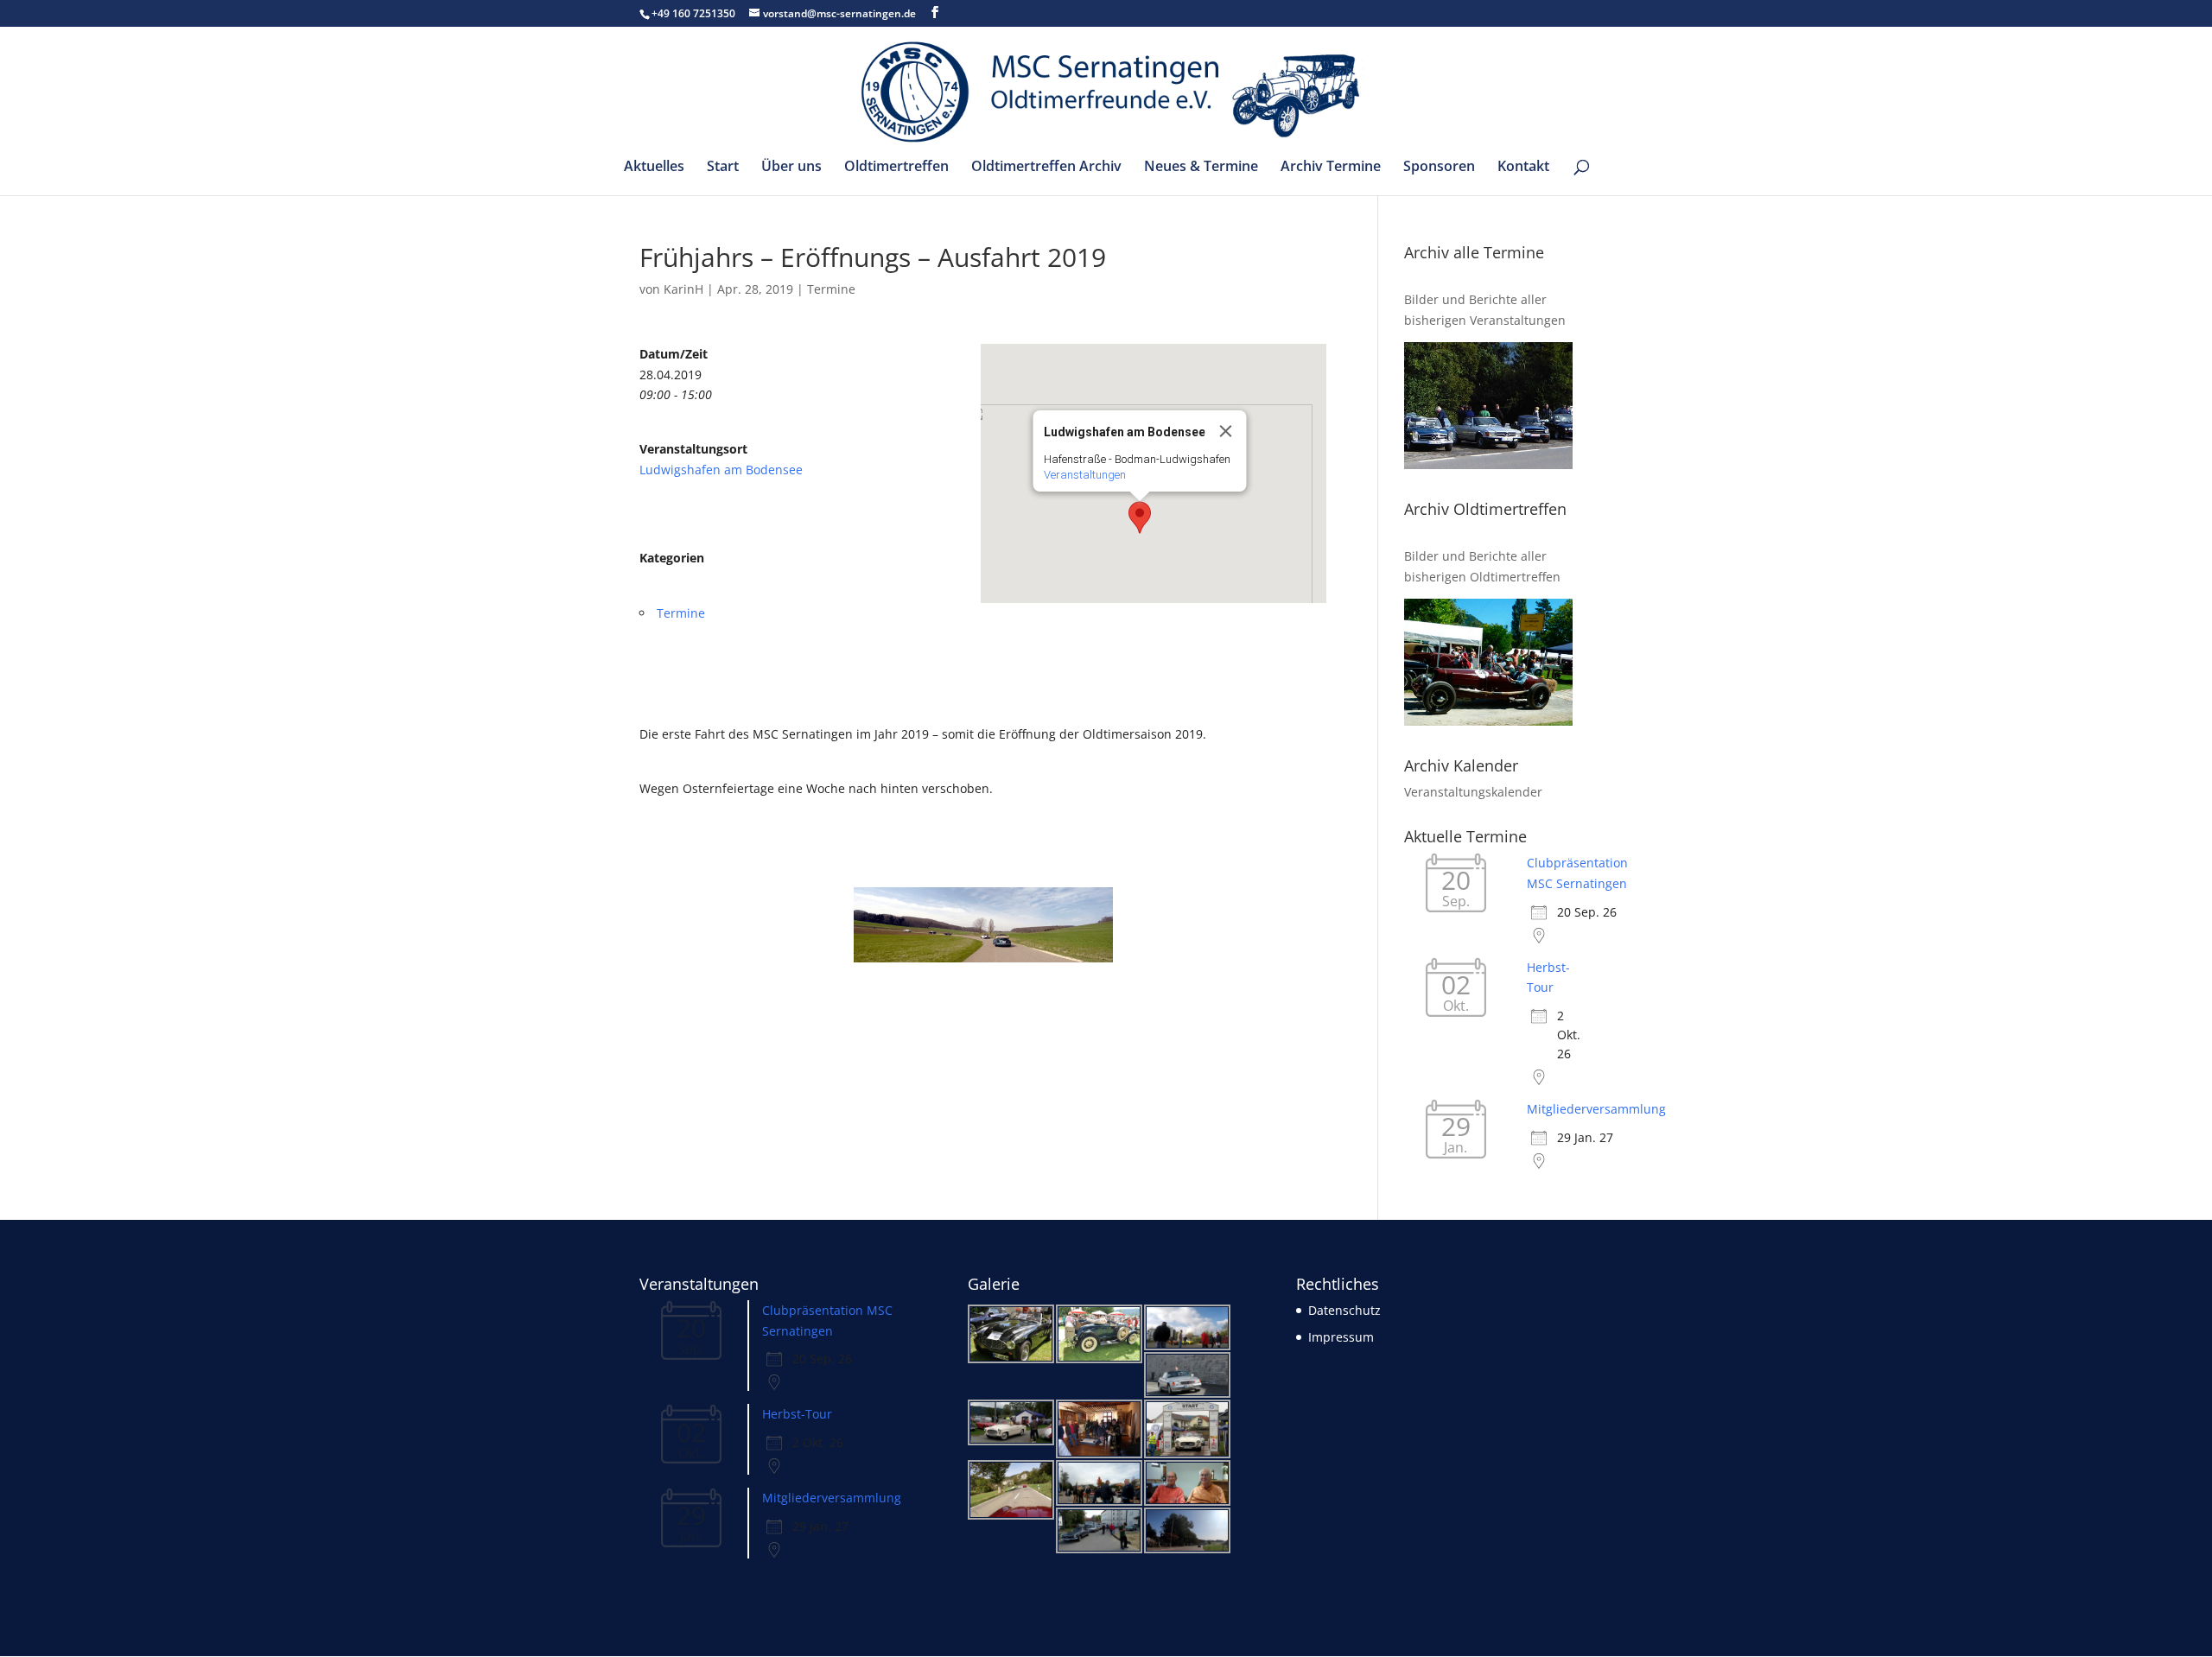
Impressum (1341, 1337)
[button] (1140, 517)
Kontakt (1523, 168)
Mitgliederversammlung (1596, 1109)
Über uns (791, 168)
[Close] (1226, 431)
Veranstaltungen (1085, 475)
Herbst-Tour (797, 1414)
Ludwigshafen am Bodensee (721, 470)
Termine (831, 289)
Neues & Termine (1201, 168)
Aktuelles (654, 168)
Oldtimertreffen (896, 168)
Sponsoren (1439, 168)
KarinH (683, 289)
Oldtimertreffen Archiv (1046, 168)
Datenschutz (1344, 1310)
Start (723, 168)
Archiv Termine (1331, 168)
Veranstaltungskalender (1473, 792)
